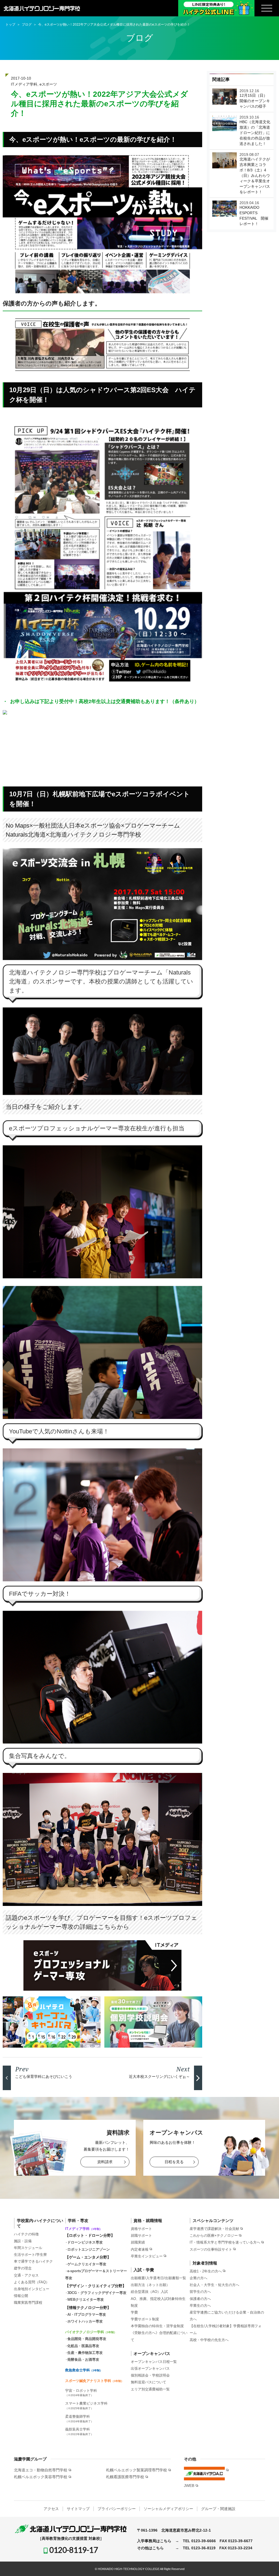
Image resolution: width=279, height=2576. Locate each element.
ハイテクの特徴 (26, 2234)
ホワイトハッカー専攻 (85, 2321)
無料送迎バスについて (148, 2382)
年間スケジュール (28, 2248)
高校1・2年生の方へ (206, 2271)
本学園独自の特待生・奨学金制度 (157, 2326)
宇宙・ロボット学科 (81, 2393)
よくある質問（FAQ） (32, 2282)
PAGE (266, 2564)
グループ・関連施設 (218, 2509)
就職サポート (141, 2236)
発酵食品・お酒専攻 (83, 2359)
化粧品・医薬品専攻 (83, 2346)
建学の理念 (23, 2268)
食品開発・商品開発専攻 (87, 2339)
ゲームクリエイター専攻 (87, 2264)
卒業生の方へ (200, 2306)
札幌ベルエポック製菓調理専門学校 (137, 2470)
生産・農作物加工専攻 (85, 2353)
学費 (134, 2312)
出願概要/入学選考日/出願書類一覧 (158, 2278)
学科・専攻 (78, 2221)
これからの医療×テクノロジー (214, 2236)
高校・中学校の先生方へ (209, 2340)
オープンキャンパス (152, 2353)
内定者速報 (140, 2249)
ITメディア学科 (24, 84)
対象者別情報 (205, 2263)
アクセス (51, 2509)
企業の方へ (198, 2278)
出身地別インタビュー (32, 2289)
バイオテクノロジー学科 (91, 2332)
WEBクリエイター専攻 (86, 2300)
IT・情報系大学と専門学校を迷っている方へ (225, 2242)
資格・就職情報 (148, 2221)
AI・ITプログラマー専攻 (87, 2315)
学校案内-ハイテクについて (40, 2223)
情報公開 (21, 2296)
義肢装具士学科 (79, 2431)
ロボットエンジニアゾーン (89, 2249)
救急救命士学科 (84, 2370)
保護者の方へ (200, 2299)
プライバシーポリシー (117, 2509)
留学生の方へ (200, 2292)
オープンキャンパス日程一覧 (154, 2362)
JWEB (189, 2486)
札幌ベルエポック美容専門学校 (41, 2477)
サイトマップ (78, 2509)
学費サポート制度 (145, 2319)
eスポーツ (48, 84)
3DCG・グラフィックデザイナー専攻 (97, 2293)
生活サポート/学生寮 (30, 2255)
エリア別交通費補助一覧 (150, 2389)
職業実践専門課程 (28, 2303)
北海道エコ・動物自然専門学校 (41, 2470)
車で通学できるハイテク (33, 2261)
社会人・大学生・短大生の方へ (214, 2285)
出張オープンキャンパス (150, 2368)
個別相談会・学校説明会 (150, 2375)
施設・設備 (23, 2241)
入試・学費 (144, 2270)
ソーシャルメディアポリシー (168, 2509)
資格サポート (141, 2229)
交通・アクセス (26, 2275)
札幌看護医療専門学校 (125, 2477)
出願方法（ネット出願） (150, 2285)
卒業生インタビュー (147, 2256)
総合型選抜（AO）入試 (149, 2292)
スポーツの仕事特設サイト (211, 2249)
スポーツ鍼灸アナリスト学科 (94, 2381)
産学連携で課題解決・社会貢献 (214, 2229)
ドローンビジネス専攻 (85, 2242)
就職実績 (138, 2242)
